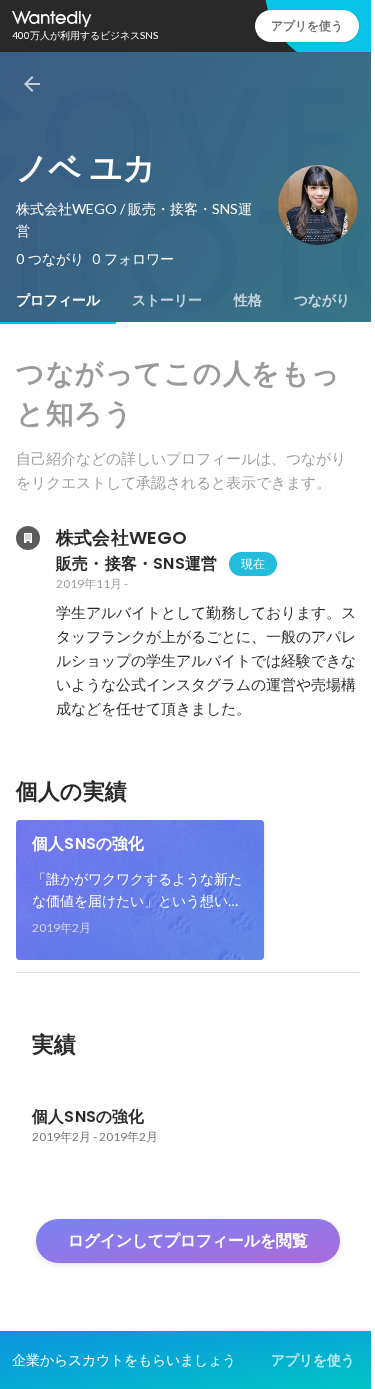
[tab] (58, 300)
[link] (140, 890)
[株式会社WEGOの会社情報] (28, 538)
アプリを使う (307, 25)
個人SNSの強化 (88, 843)
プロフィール (58, 300)
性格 (248, 300)
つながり (322, 300)
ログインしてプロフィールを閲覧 (188, 1240)
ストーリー (167, 300)
